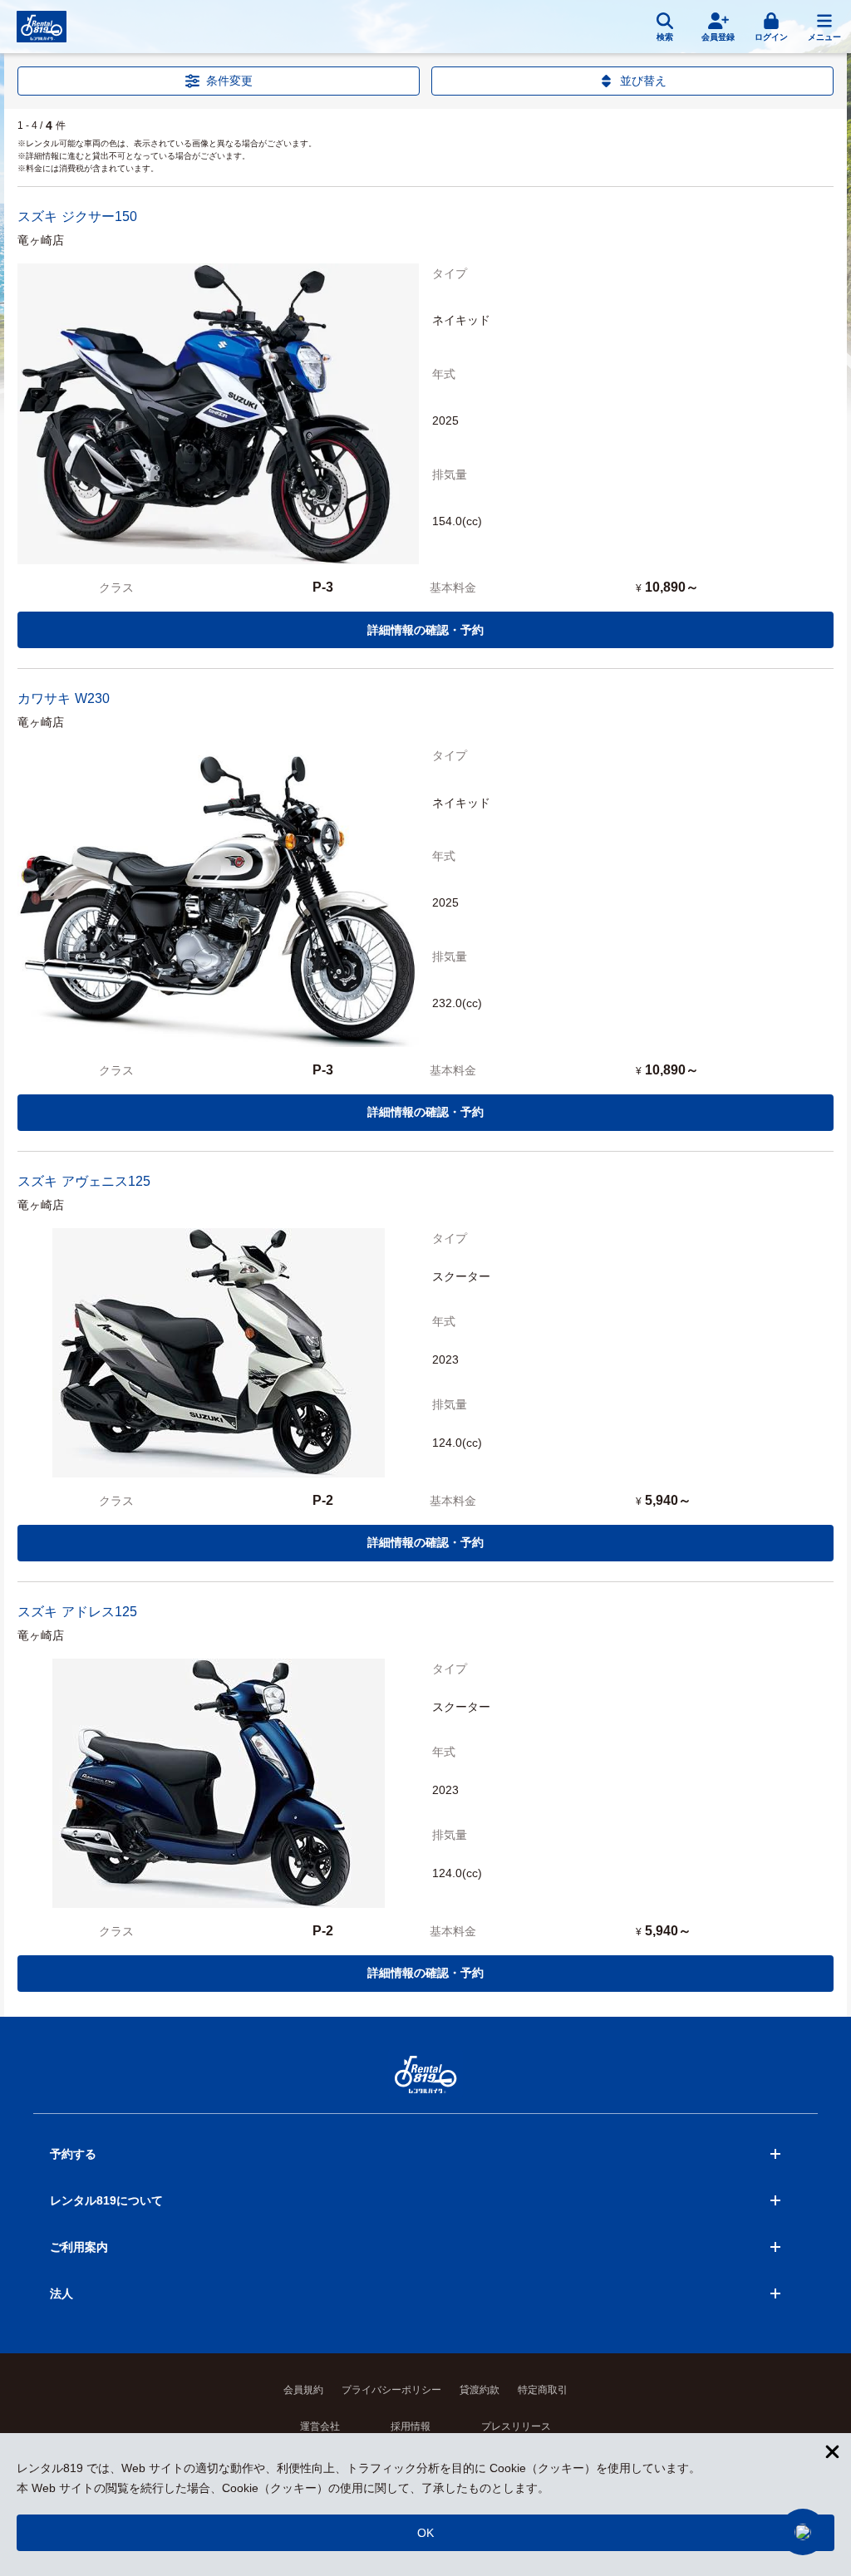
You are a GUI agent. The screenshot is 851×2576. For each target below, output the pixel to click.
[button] (803, 2532)
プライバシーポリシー (391, 2390)
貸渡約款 (480, 2390)
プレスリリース (516, 2426)
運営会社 (320, 2426)
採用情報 (411, 2426)
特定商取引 (543, 2390)
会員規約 (303, 2390)
